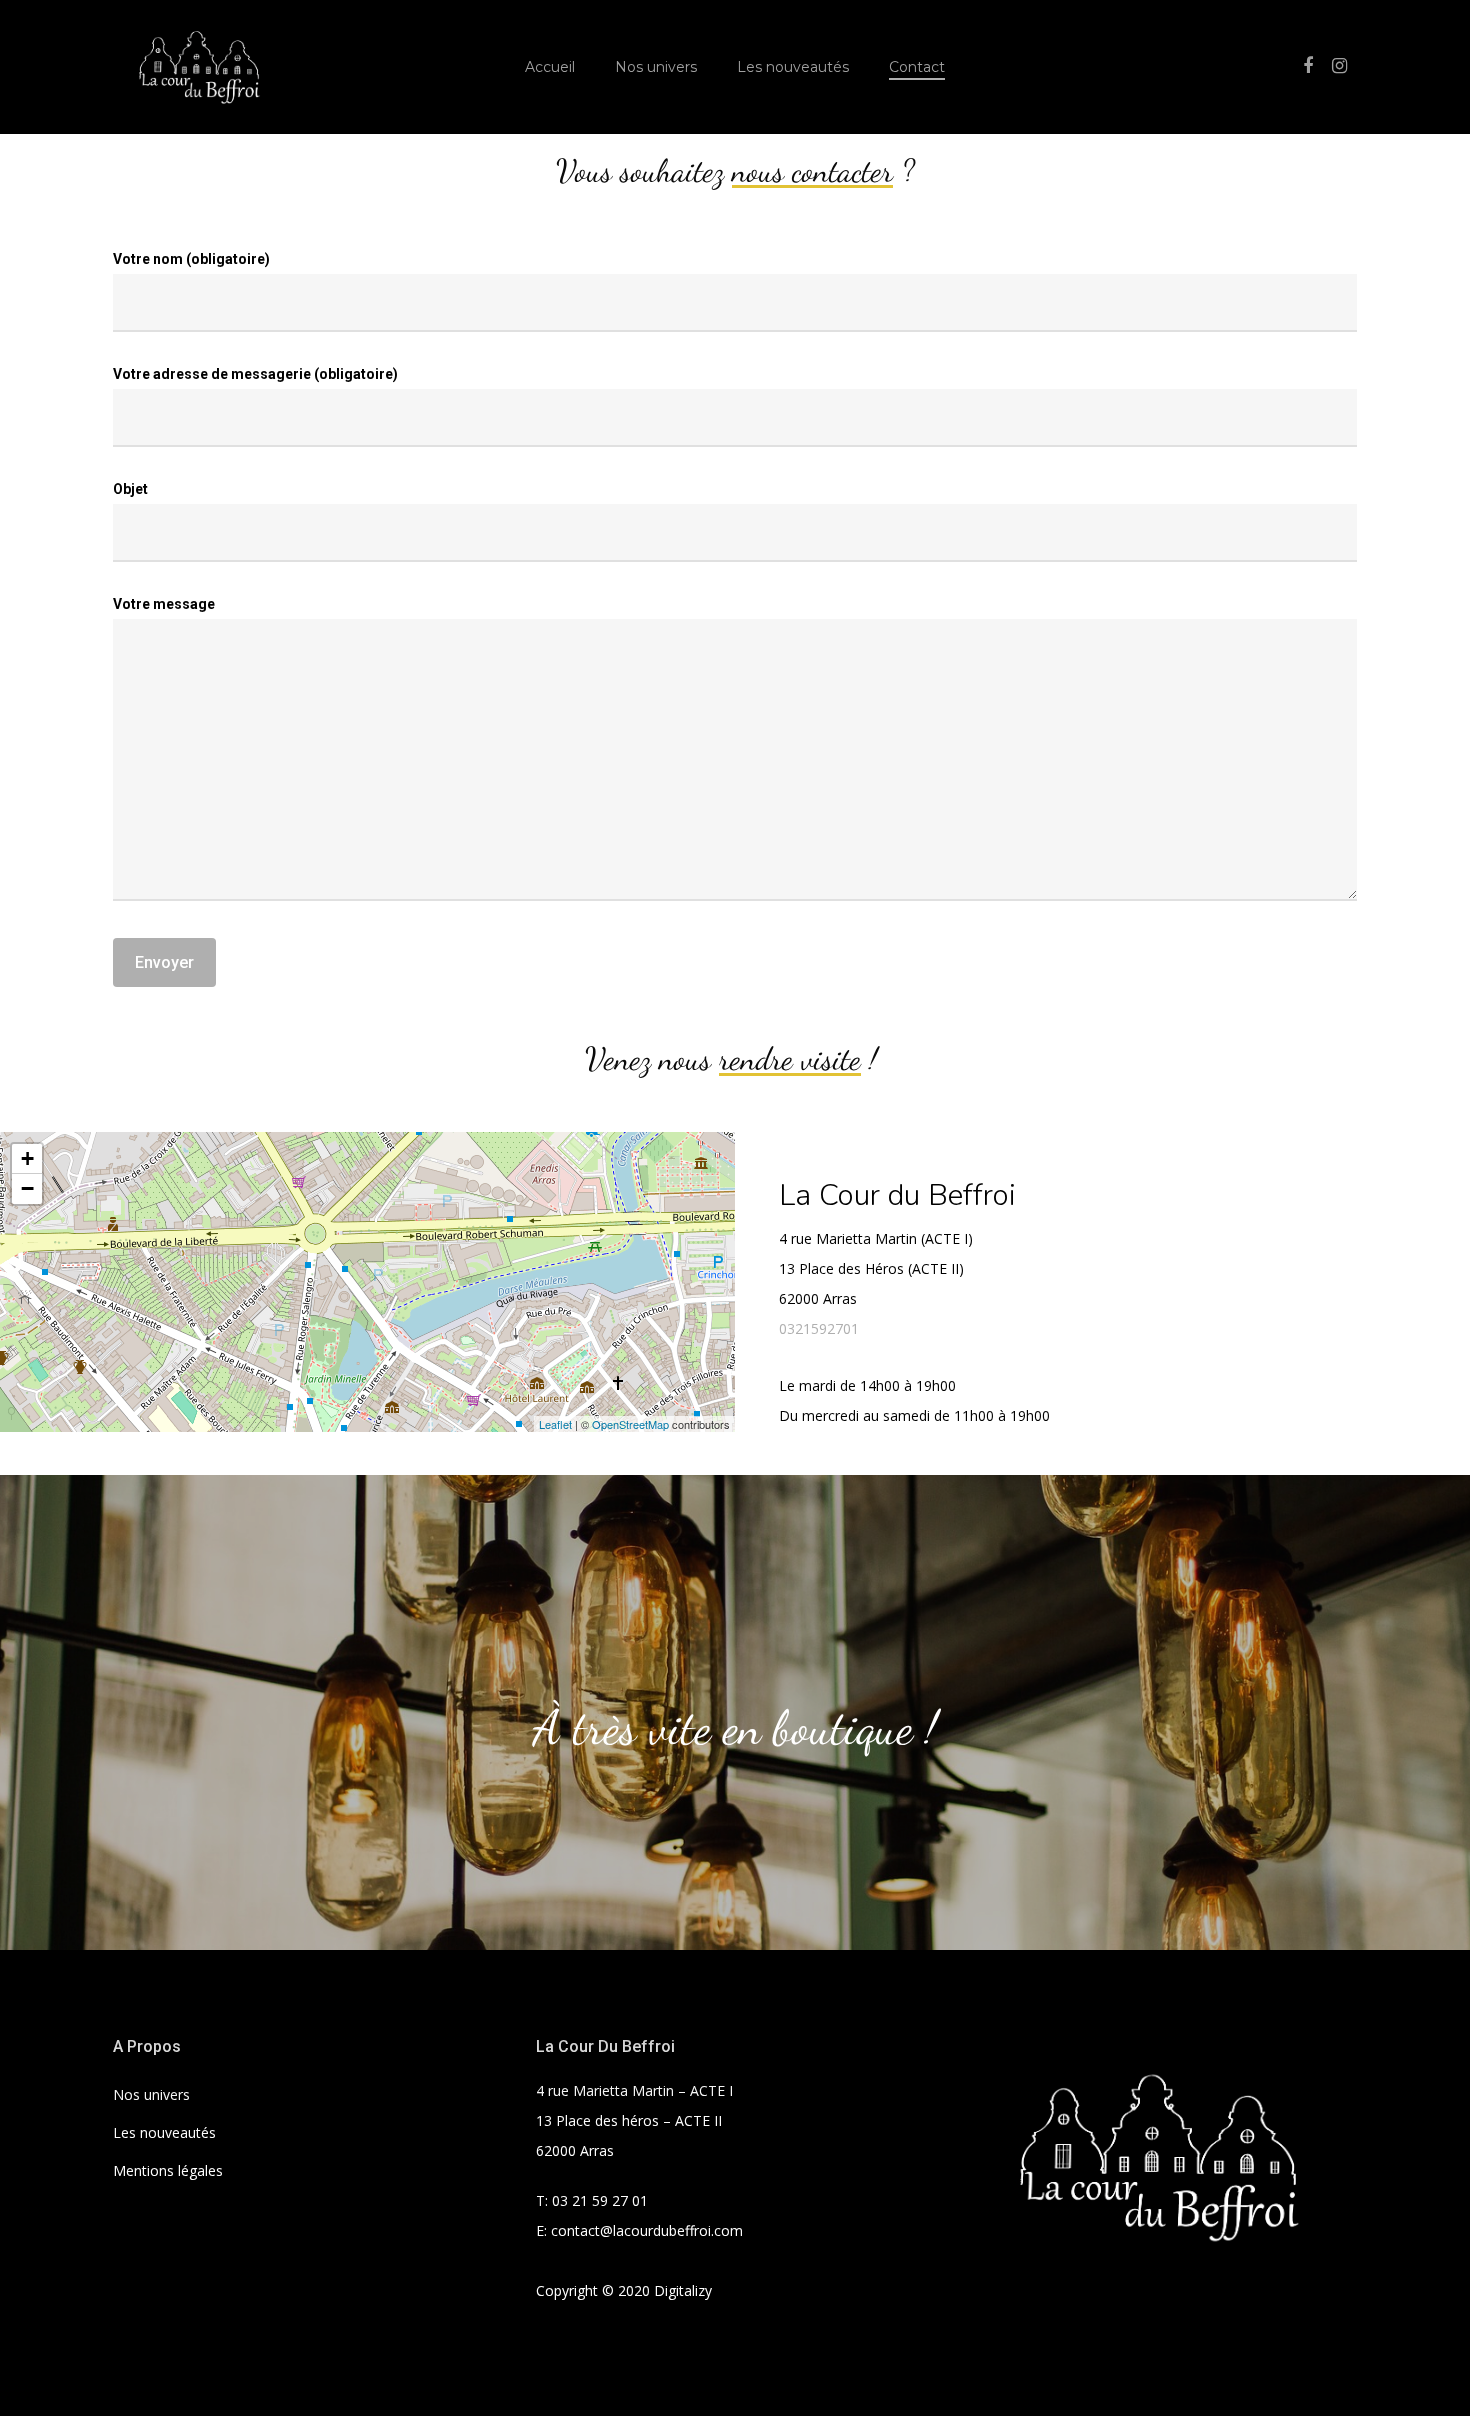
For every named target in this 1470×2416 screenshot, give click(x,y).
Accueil (550, 67)
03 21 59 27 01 (600, 2200)
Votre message (164, 604)
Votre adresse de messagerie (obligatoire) (255, 374)
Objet (130, 489)
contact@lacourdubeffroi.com (647, 2230)
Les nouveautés (793, 67)
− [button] (27, 1188)
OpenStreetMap (630, 1424)
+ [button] (27, 1158)
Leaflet (555, 1424)
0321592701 (819, 1328)
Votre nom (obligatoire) (191, 259)
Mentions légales (168, 2170)
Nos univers (656, 67)
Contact (917, 67)
